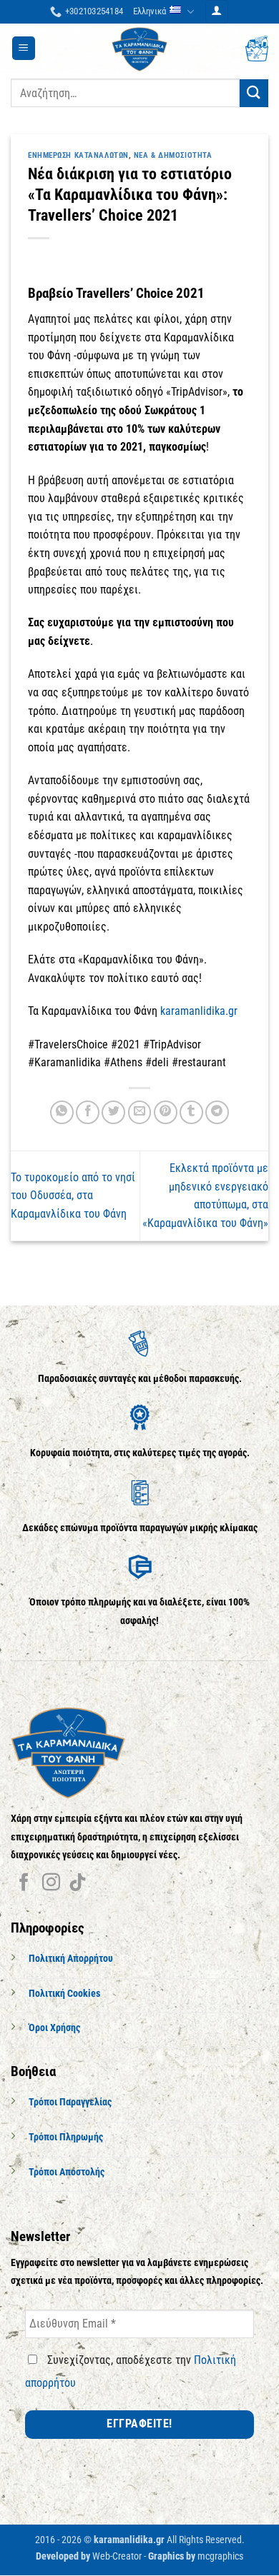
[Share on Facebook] (88, 1112)
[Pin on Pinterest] (166, 1112)
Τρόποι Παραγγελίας (70, 2102)
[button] (217, 12)
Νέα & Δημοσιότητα (173, 155)
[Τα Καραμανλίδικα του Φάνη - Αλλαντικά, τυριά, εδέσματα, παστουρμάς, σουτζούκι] (139, 49)
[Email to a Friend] (140, 1112)
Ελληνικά (150, 11)
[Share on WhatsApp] (62, 1112)
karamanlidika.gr (199, 1011)
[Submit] (254, 93)
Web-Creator (117, 2556)
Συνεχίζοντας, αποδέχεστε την (131, 2371)
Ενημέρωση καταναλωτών (78, 155)
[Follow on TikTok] (78, 1883)
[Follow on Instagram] (51, 1883)
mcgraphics (220, 2556)
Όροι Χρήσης (54, 2028)
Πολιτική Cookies (64, 1994)
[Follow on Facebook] (24, 1883)
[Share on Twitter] (113, 1112)
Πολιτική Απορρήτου (71, 1959)
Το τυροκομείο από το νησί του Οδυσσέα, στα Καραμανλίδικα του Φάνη (73, 1196)
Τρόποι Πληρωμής (66, 2137)
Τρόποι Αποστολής (67, 2172)
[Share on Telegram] (217, 1112)
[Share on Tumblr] (191, 1112)
